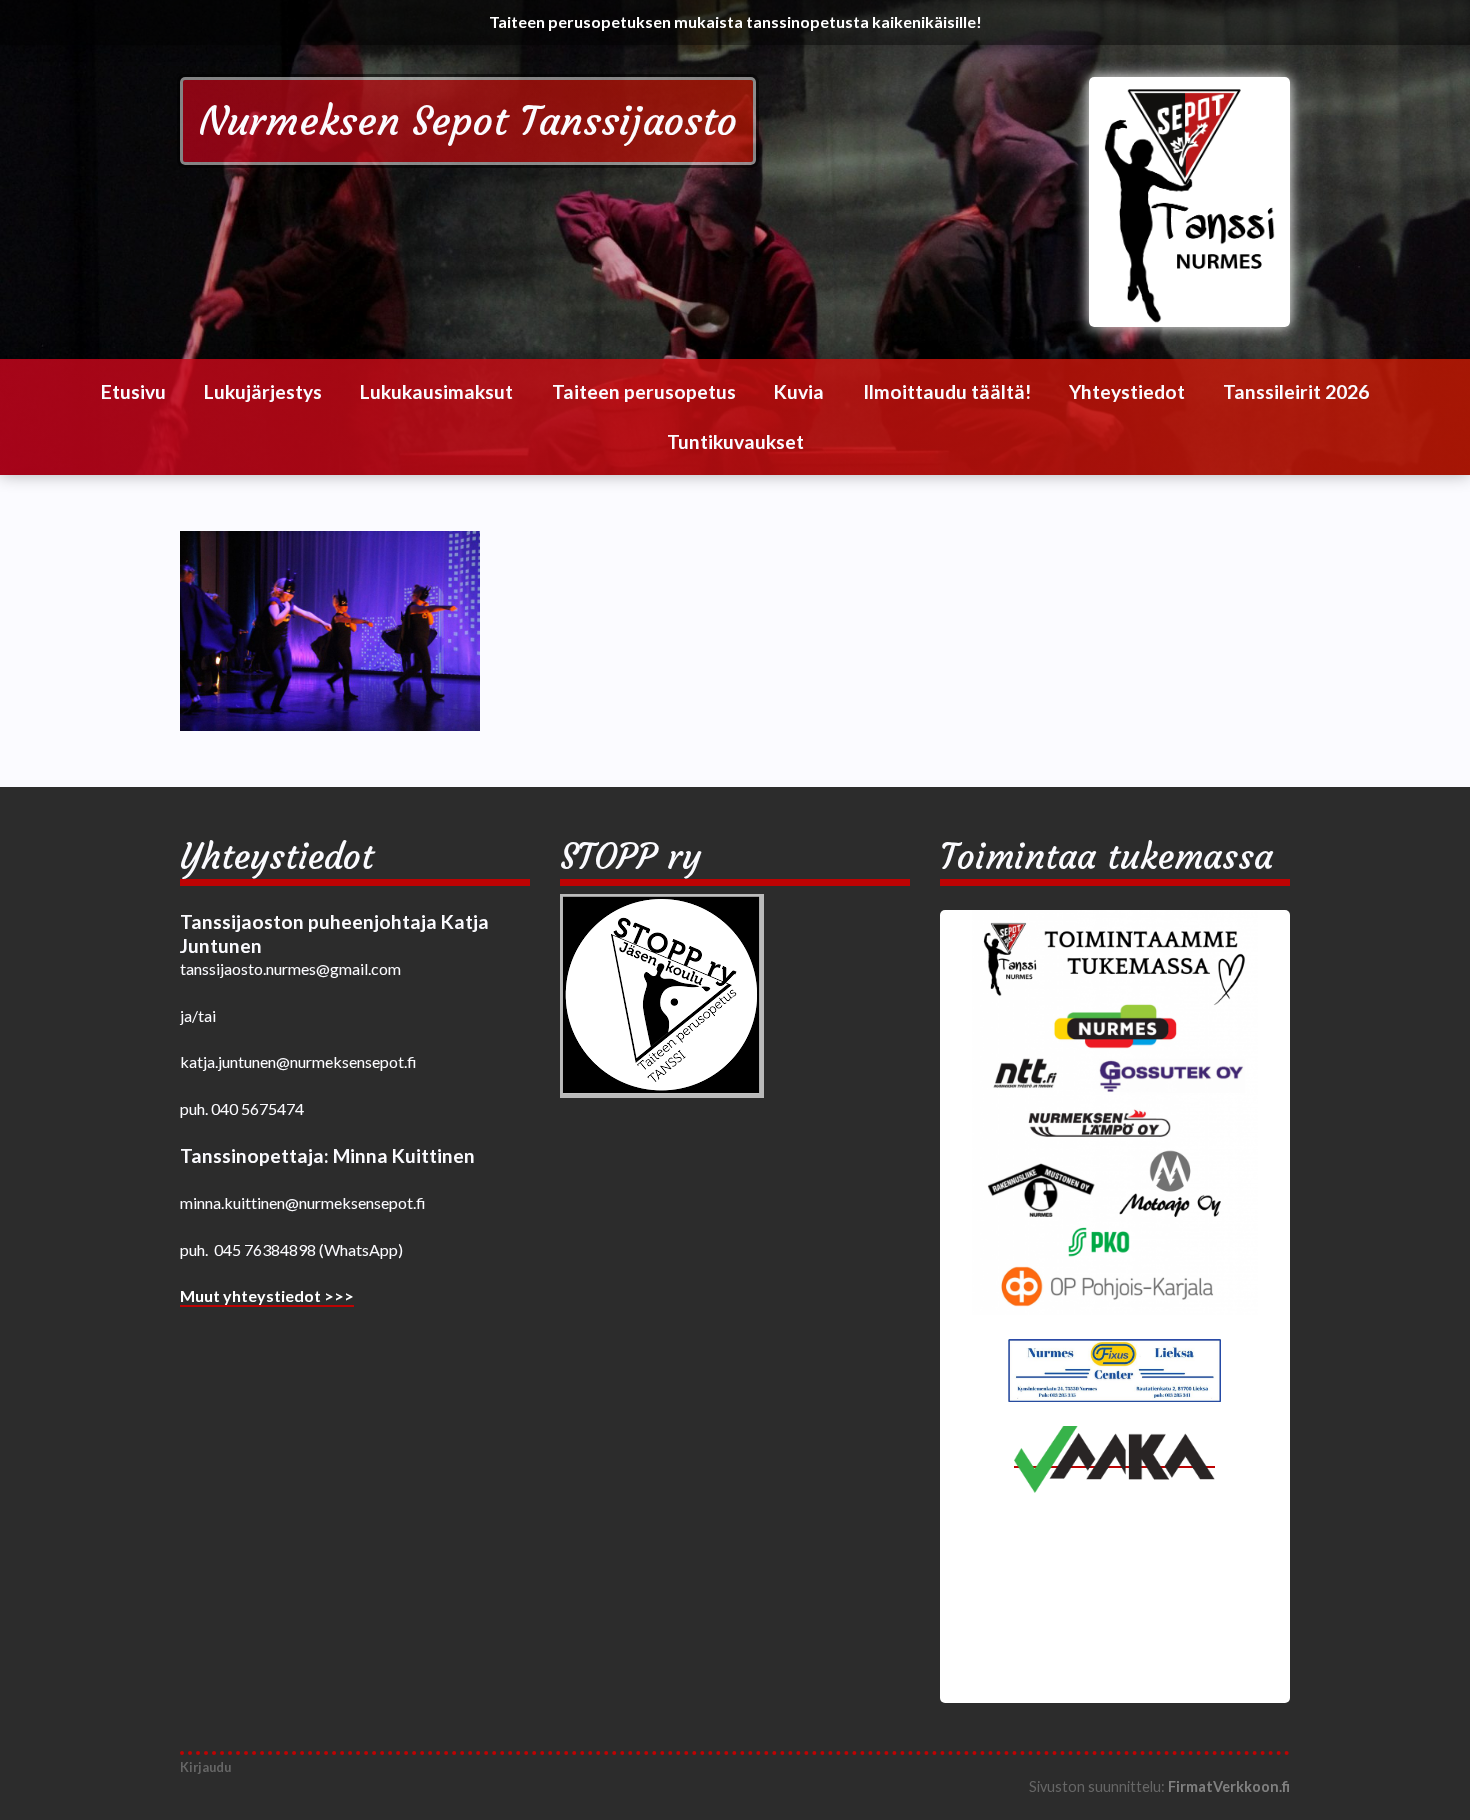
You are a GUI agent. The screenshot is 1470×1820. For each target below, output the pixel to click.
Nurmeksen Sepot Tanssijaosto (468, 121)
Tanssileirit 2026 (1296, 391)
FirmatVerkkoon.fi (1229, 1786)
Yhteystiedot (1127, 391)
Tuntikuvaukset (735, 441)
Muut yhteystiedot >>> (267, 1295)
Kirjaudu (205, 1767)
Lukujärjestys (263, 391)
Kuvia (799, 391)
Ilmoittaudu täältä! (947, 391)
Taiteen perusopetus (644, 391)
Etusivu (133, 391)
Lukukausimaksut (436, 391)
